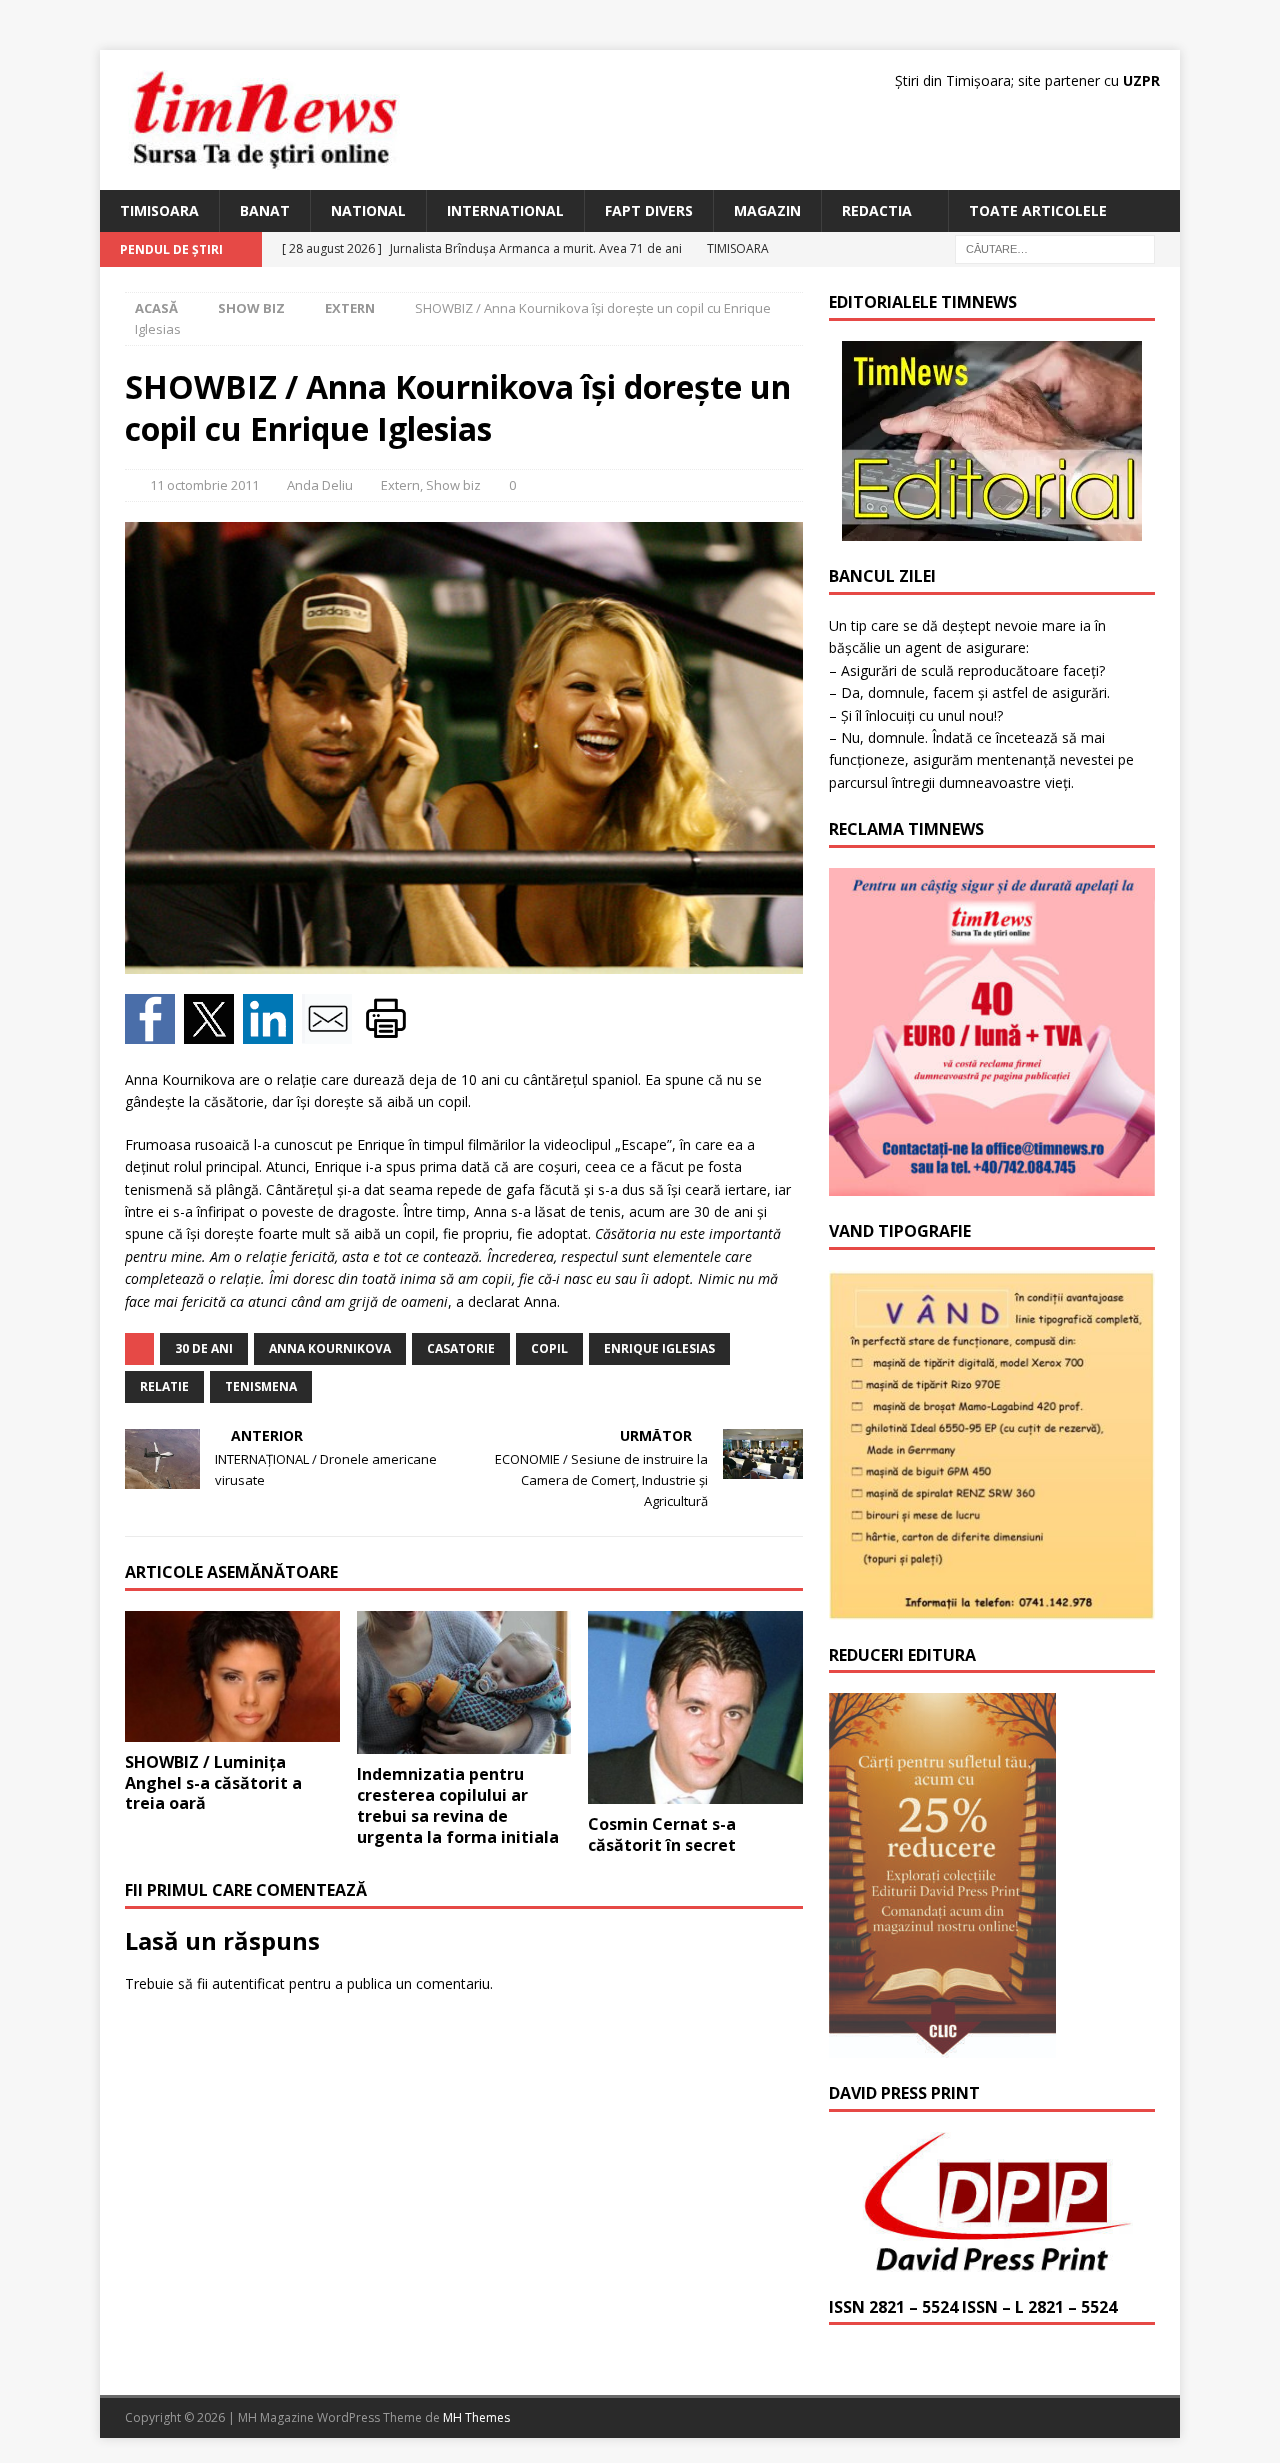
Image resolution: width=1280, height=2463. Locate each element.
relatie (164, 1386)
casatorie (461, 1348)
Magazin (767, 210)
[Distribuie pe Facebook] (154, 1032)
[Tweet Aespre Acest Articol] (213, 1032)
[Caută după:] (1055, 248)
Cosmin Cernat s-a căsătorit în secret (662, 1834)
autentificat (248, 1983)
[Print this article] (388, 1032)
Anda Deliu (320, 485)
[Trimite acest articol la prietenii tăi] (331, 1032)
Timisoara (159, 210)
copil (549, 1348)
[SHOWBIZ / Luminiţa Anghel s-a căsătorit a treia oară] (232, 1676)
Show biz (251, 308)
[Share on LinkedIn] (272, 1032)
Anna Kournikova (330, 1348)
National (368, 210)
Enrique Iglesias (659, 1348)
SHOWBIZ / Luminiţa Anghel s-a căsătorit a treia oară (213, 1783)
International (505, 210)
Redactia (877, 210)
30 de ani (204, 1348)
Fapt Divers (649, 210)
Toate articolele (1038, 210)
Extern (400, 485)
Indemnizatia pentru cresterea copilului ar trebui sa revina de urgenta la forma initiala (458, 1805)
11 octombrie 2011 (204, 485)
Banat (265, 210)
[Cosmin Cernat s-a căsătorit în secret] (695, 1707)
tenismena (261, 1386)
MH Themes (476, 2417)
